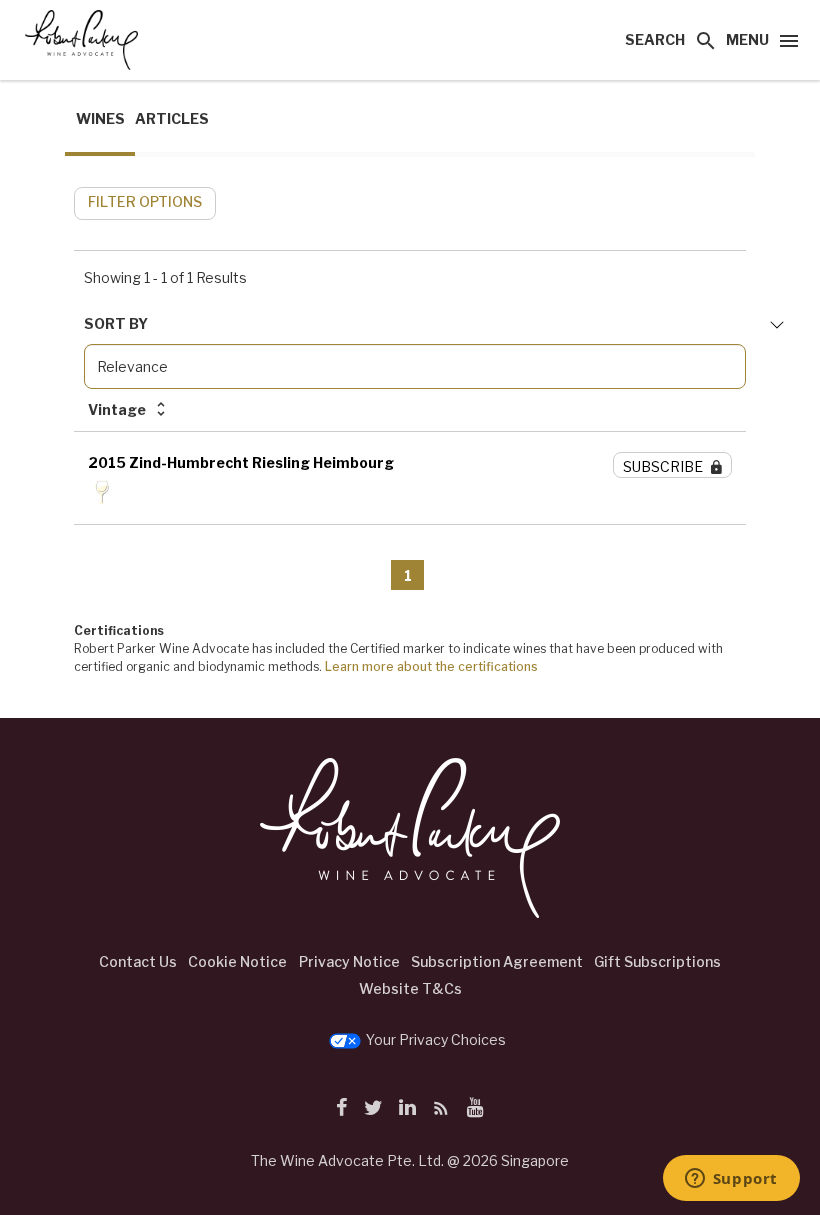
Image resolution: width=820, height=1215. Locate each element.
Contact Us (138, 961)
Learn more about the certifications (431, 666)
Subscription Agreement (497, 961)
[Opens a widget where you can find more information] (731, 1180)
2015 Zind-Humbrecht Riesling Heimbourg (241, 462)
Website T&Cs (410, 988)
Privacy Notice (349, 961)
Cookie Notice (237, 961)
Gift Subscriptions (657, 961)
